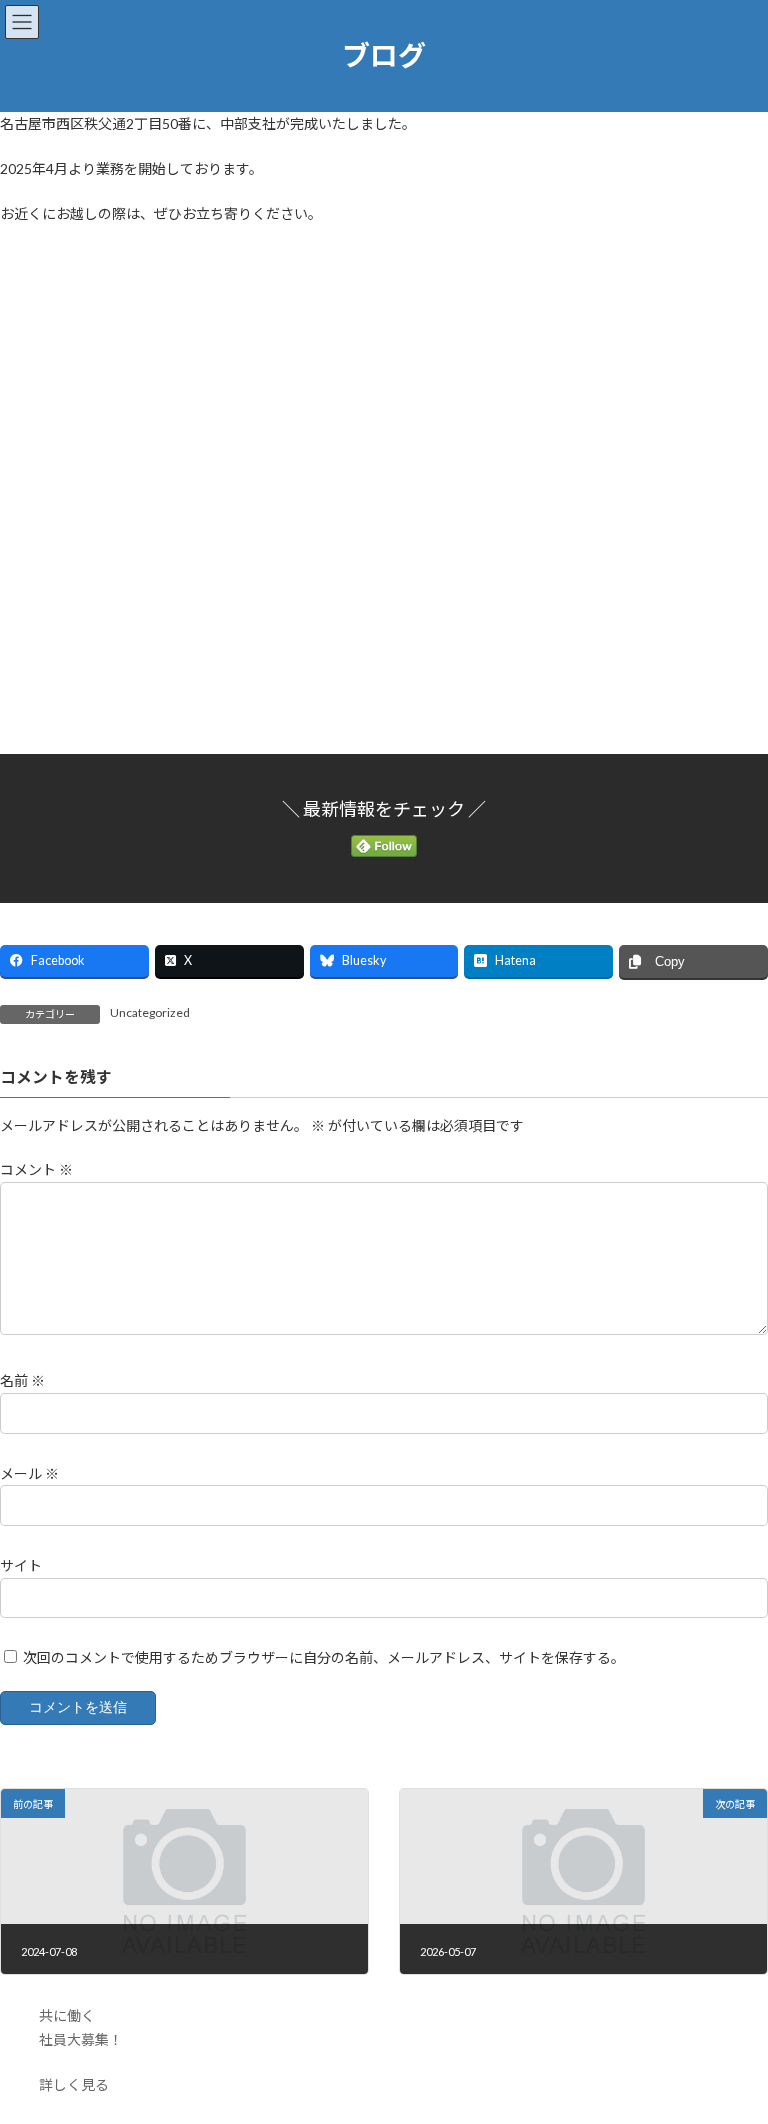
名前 (22, 1380)
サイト (21, 1565)
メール (29, 1472)
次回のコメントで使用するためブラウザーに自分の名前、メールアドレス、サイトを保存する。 (324, 1657)
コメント (36, 1169)
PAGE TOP (731, 2039)
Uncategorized (150, 1012)
